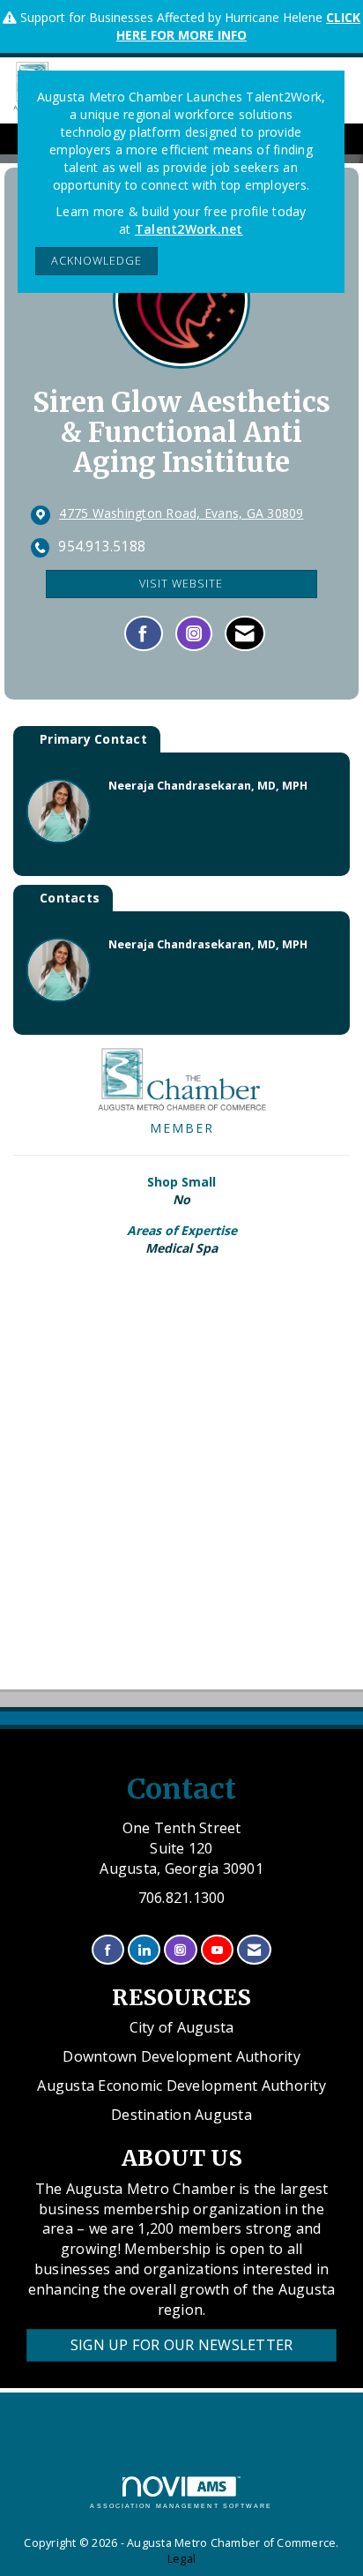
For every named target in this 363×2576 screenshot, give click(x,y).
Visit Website (181, 584)
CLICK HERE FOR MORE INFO (238, 26)
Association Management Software (181, 2506)
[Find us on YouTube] (217, 1950)
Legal (181, 2559)
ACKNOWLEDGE (96, 261)
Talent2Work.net (189, 229)
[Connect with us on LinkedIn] (144, 1950)
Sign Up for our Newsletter (182, 2345)
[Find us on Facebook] (108, 1950)
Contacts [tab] (70, 898)
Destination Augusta (181, 2115)
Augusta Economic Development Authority (181, 2086)
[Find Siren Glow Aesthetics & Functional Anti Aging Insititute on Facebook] (143, 633)
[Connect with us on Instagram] (180, 1950)
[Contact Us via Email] (254, 1950)
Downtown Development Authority (181, 2056)
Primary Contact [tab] (93, 739)
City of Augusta (182, 2027)
